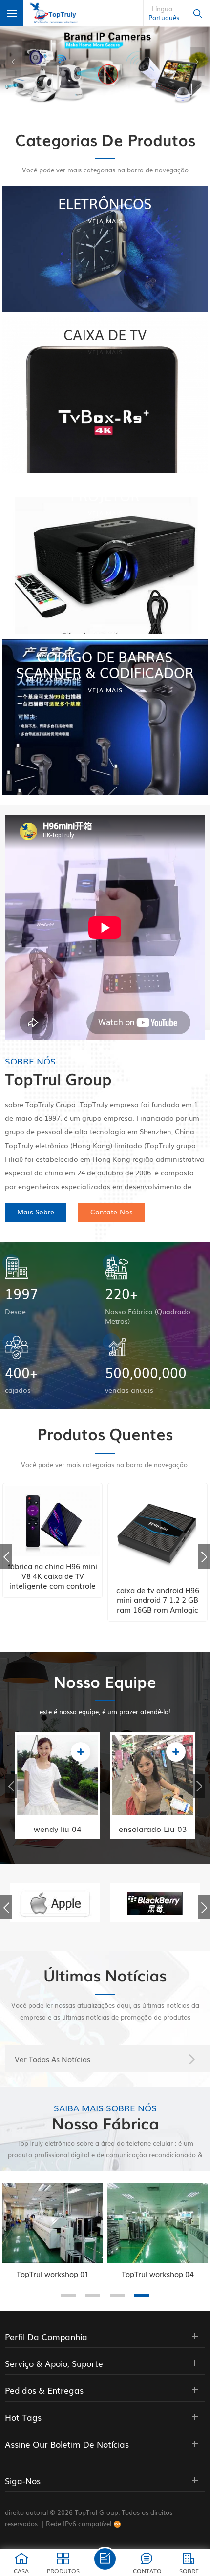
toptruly (138, 1807)
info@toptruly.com (154, 1787)
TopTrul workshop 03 (158, 2274)
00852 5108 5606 (58, 1767)
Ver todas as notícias (52, 2059)
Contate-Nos (112, 1212)
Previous (6, 1556)
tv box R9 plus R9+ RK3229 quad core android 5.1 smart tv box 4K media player (158, 1599)
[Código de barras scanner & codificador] (105, 717)
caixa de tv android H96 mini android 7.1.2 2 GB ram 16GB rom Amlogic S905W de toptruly (53, 1599)
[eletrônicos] (105, 248)
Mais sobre (36, 1212)
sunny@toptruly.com (62, 1787)
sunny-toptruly (53, 1807)
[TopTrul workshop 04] (52, 2223)
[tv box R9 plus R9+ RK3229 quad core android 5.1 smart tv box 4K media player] (157, 1533)
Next (204, 1556)
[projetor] (105, 556)
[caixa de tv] (105, 395)
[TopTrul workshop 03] (157, 2223)
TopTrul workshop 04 (53, 2274)
